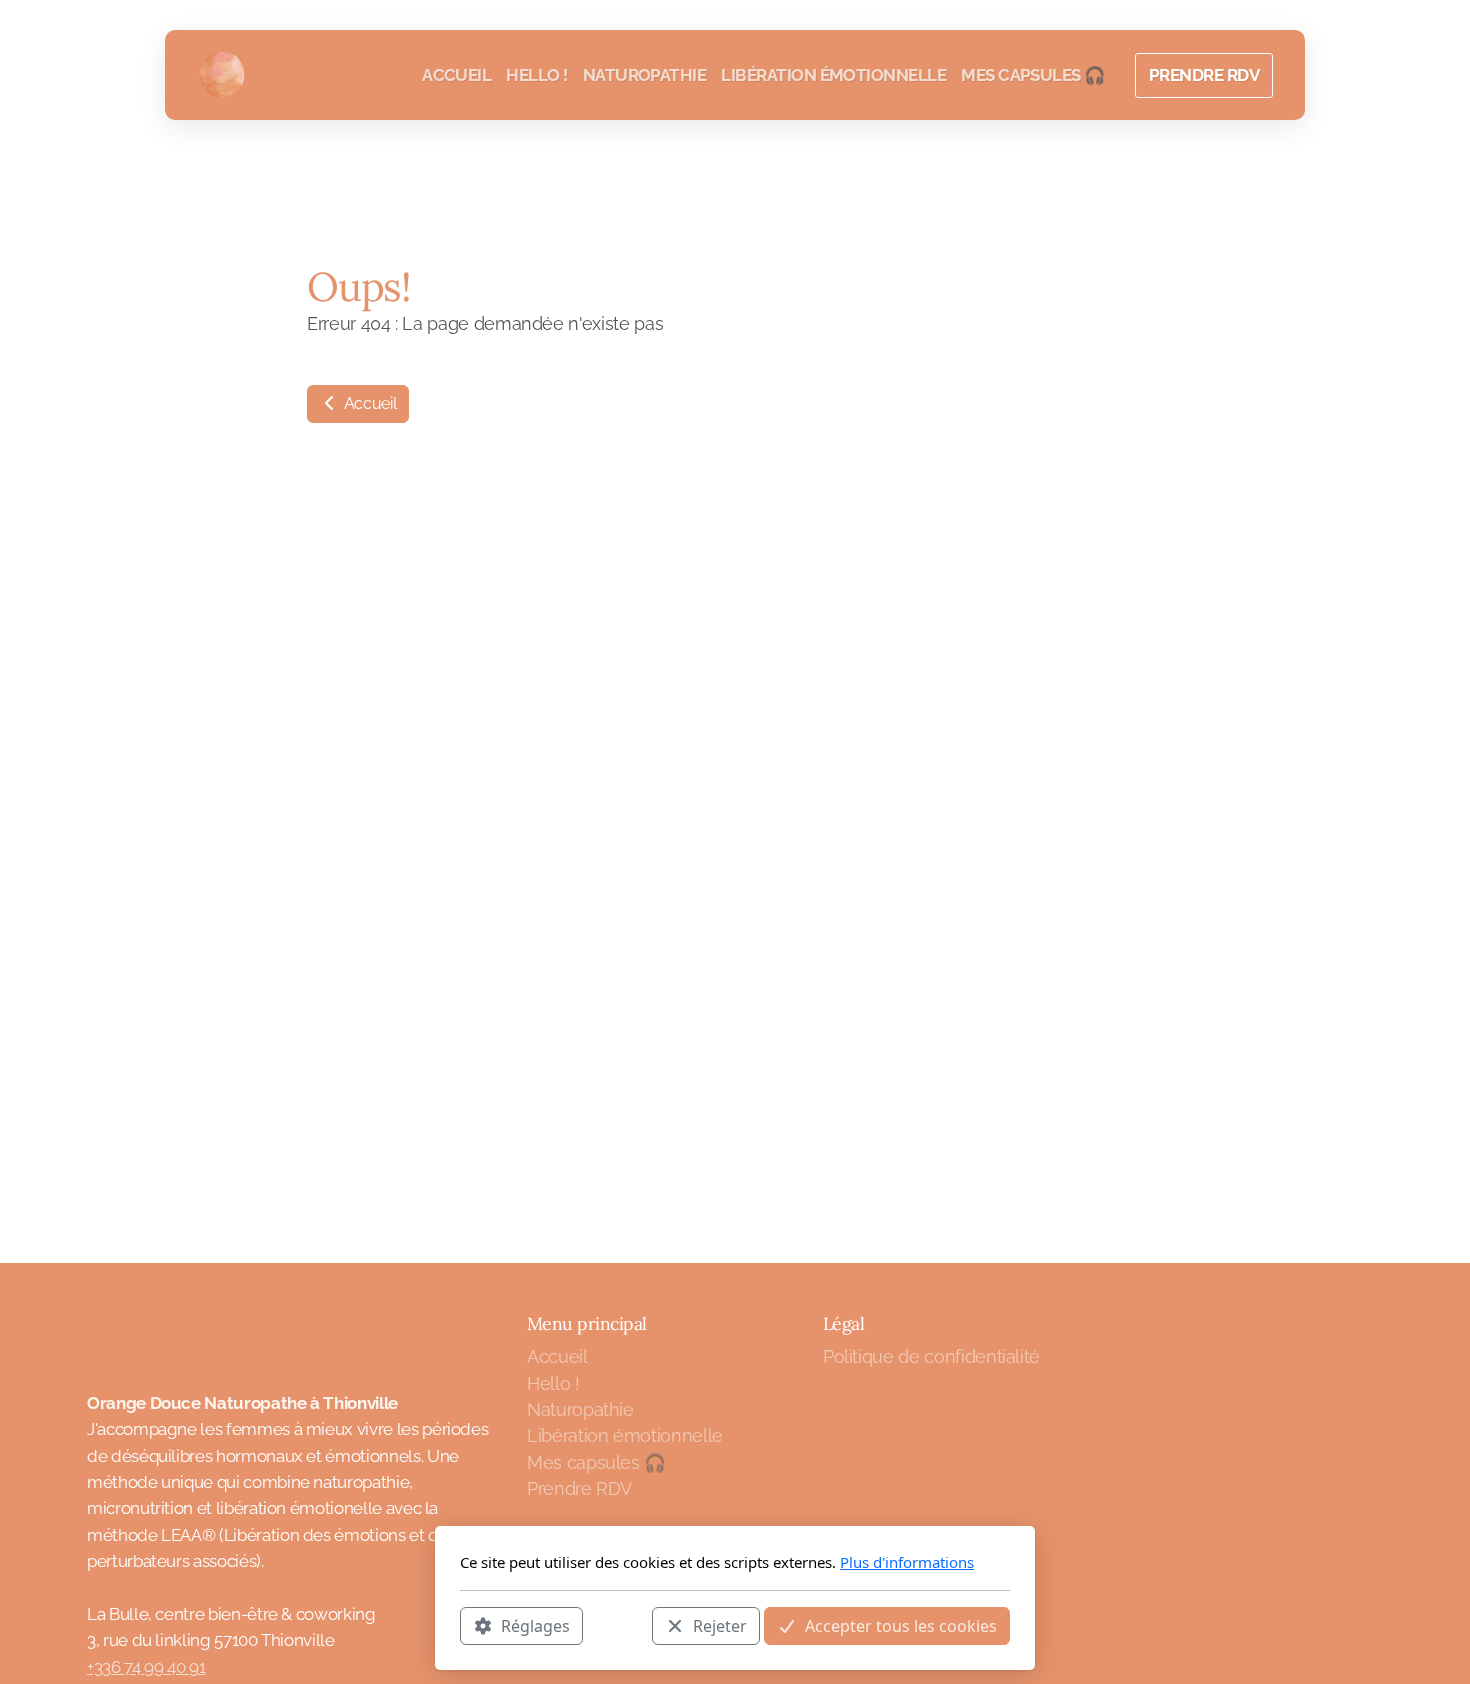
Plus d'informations (907, 1562)
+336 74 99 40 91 (146, 1667)
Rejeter (720, 1625)
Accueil (368, 403)
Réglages (535, 1625)
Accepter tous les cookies (901, 1625)
